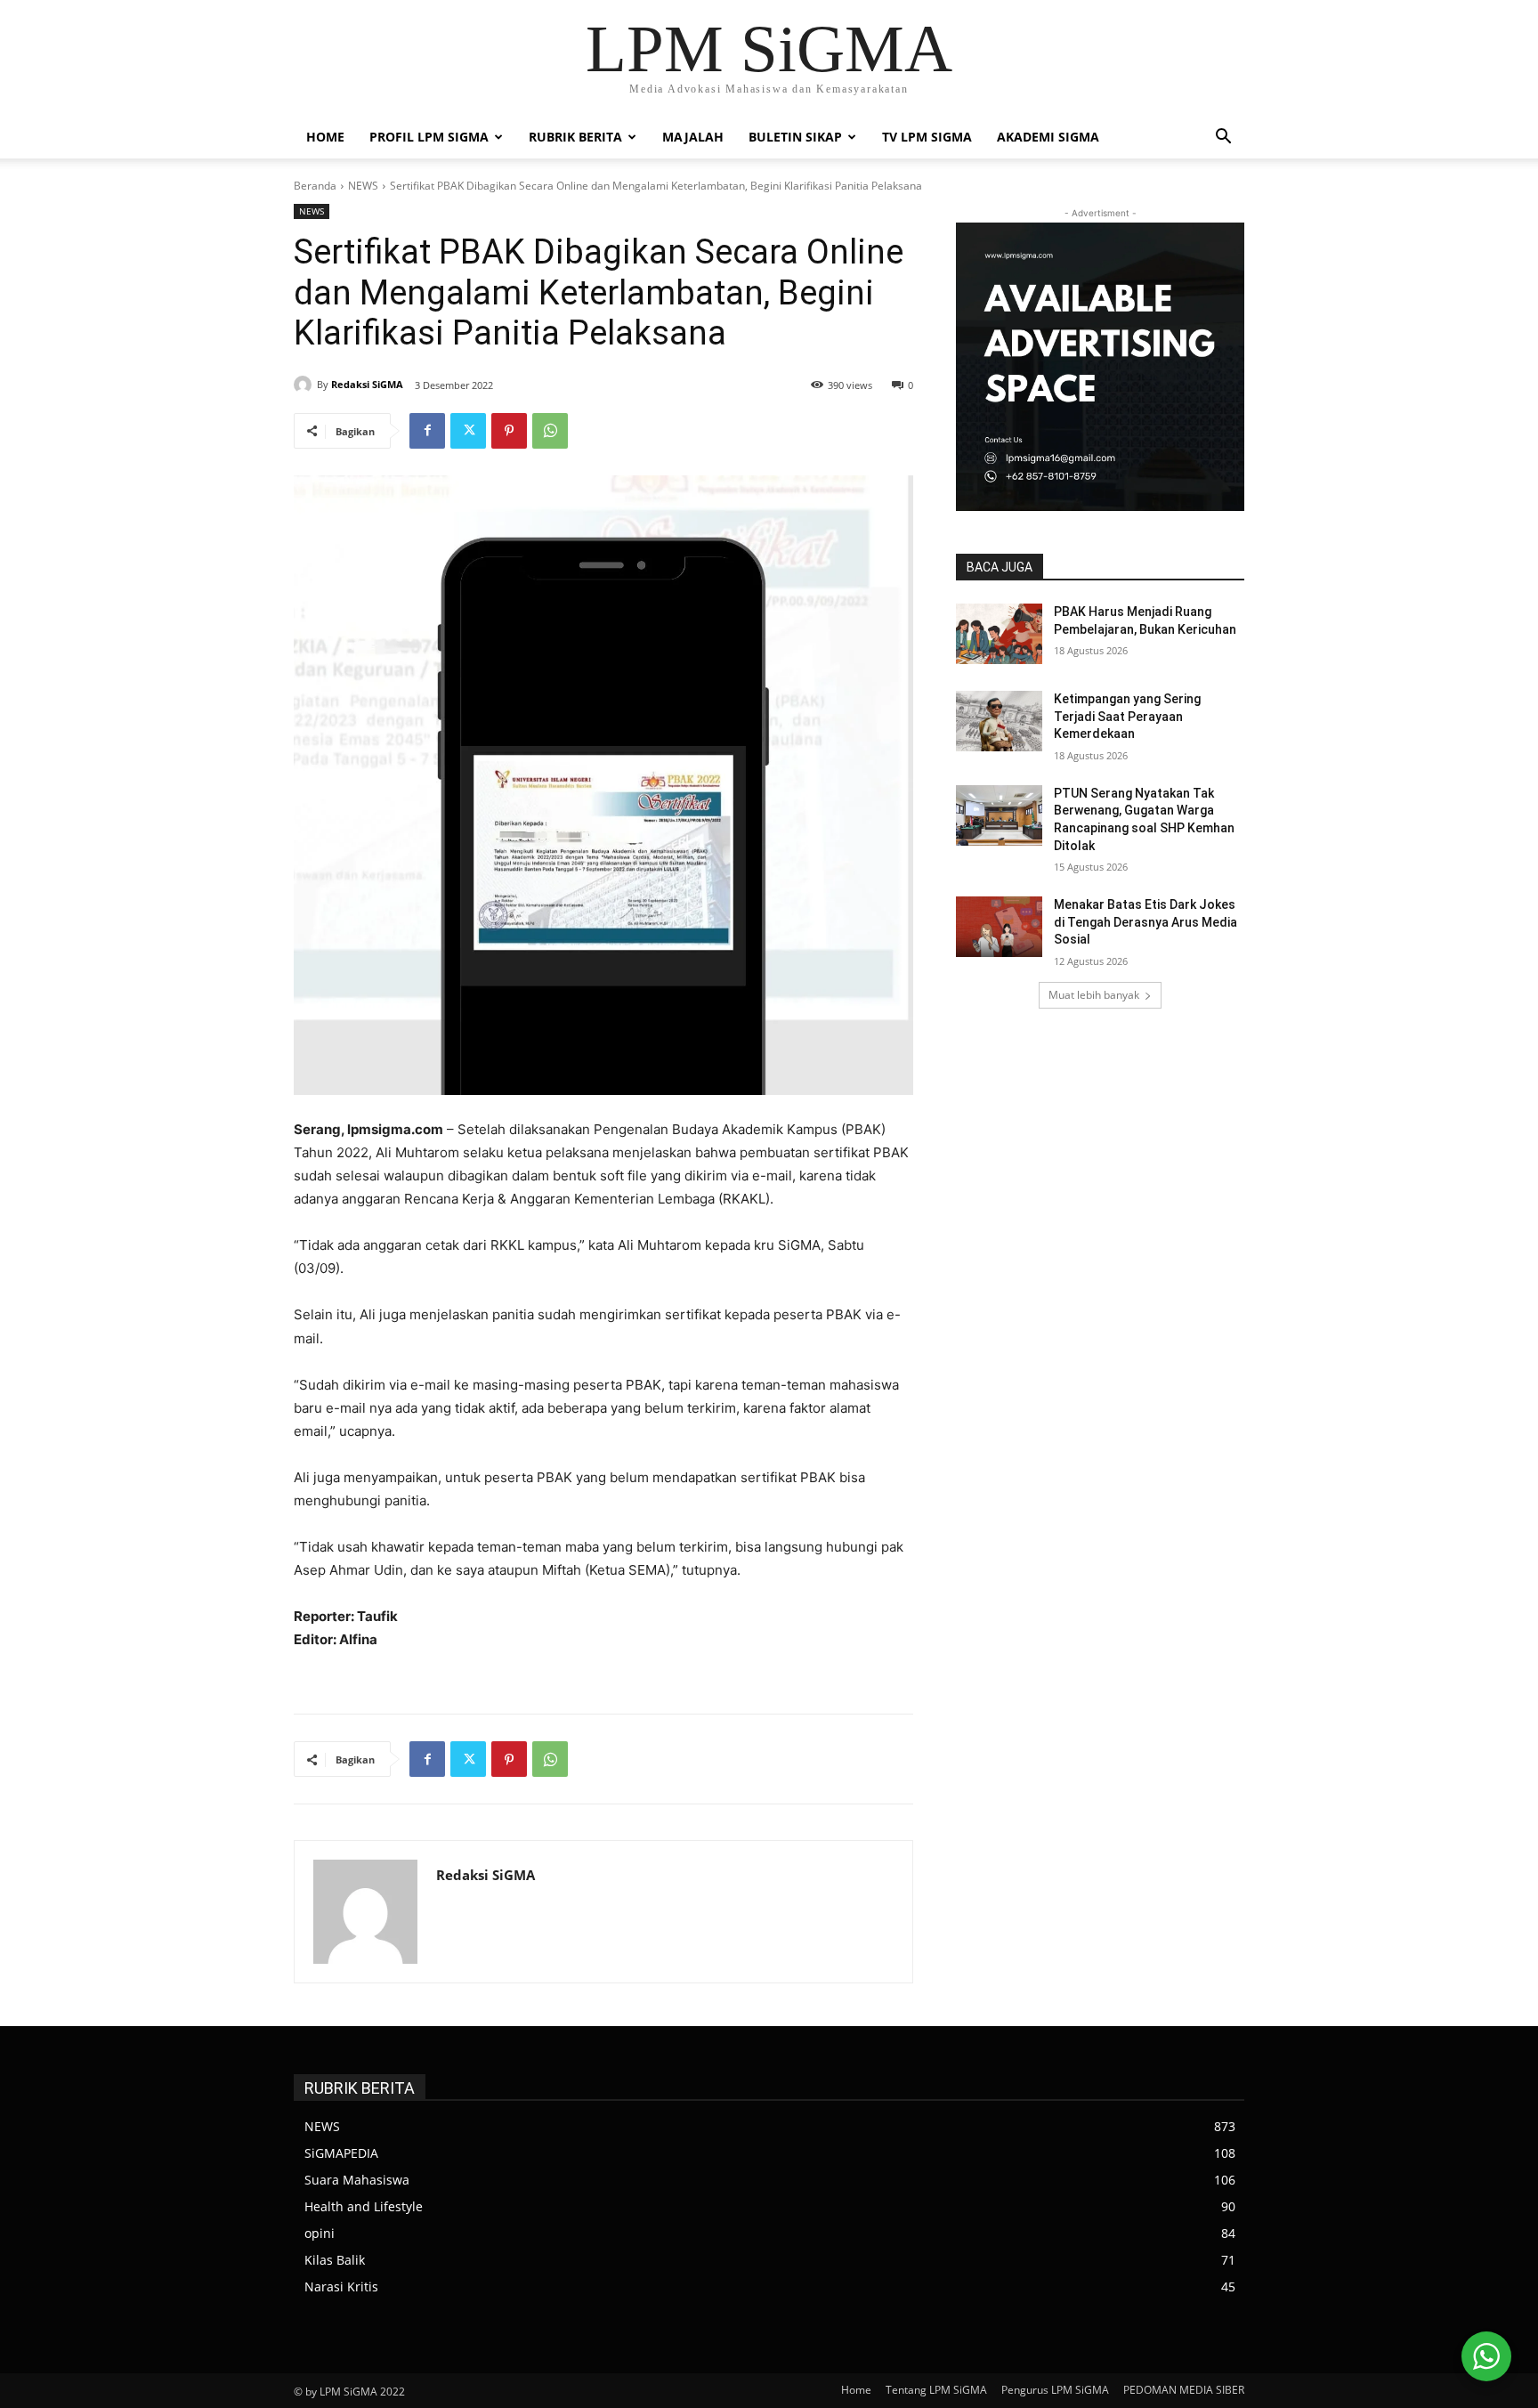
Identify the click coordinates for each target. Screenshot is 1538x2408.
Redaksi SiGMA (367, 384)
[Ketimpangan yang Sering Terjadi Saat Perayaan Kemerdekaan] (999, 721)
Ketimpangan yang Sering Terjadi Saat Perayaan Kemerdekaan (1127, 716)
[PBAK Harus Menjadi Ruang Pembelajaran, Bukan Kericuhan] (999, 634)
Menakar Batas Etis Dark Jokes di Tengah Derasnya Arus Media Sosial (1145, 922)
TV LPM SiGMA (927, 137)
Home (325, 137)
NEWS (363, 186)
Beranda (315, 186)
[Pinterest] (509, 431)
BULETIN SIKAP (795, 137)
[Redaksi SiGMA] (305, 385)
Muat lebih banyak (1094, 995)
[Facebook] (427, 431)
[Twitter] (468, 431)
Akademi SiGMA (1048, 137)
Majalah (693, 137)
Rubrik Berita (575, 137)
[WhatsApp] (550, 431)
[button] (1223, 138)
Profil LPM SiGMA (429, 137)
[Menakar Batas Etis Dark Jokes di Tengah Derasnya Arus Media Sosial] (999, 927)
